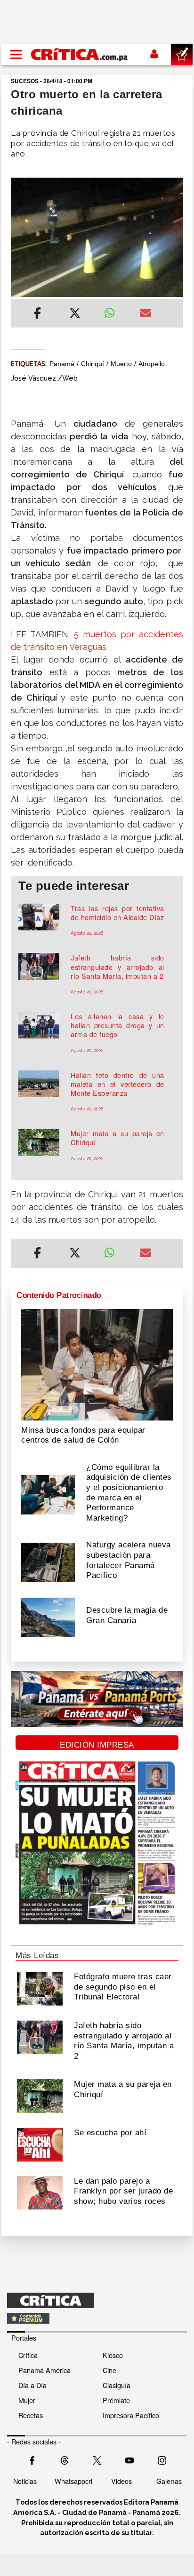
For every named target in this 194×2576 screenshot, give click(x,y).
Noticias (25, 2481)
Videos (121, 2481)
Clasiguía (117, 2385)
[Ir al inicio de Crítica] (80, 54)
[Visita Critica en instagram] (162, 2459)
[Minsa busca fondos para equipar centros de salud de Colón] (97, 1364)
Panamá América (44, 2370)
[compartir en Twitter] (75, 314)
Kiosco (113, 2355)
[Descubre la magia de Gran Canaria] (48, 1616)
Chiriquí (93, 364)
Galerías (169, 2481)
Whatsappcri (73, 2481)
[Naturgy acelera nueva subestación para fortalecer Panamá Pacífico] (48, 1561)
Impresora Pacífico (131, 2415)
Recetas (31, 2415)
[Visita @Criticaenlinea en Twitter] (65, 2459)
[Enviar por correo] (145, 314)
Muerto (121, 364)
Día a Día (32, 2385)
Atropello (152, 364)
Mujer (27, 2400)
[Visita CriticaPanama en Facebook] (32, 2459)
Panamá (62, 364)
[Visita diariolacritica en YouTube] (129, 2459)
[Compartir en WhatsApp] (115, 311)
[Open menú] (16, 55)
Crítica (28, 2355)
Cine (109, 2370)
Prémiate (116, 2400)
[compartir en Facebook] (37, 314)
